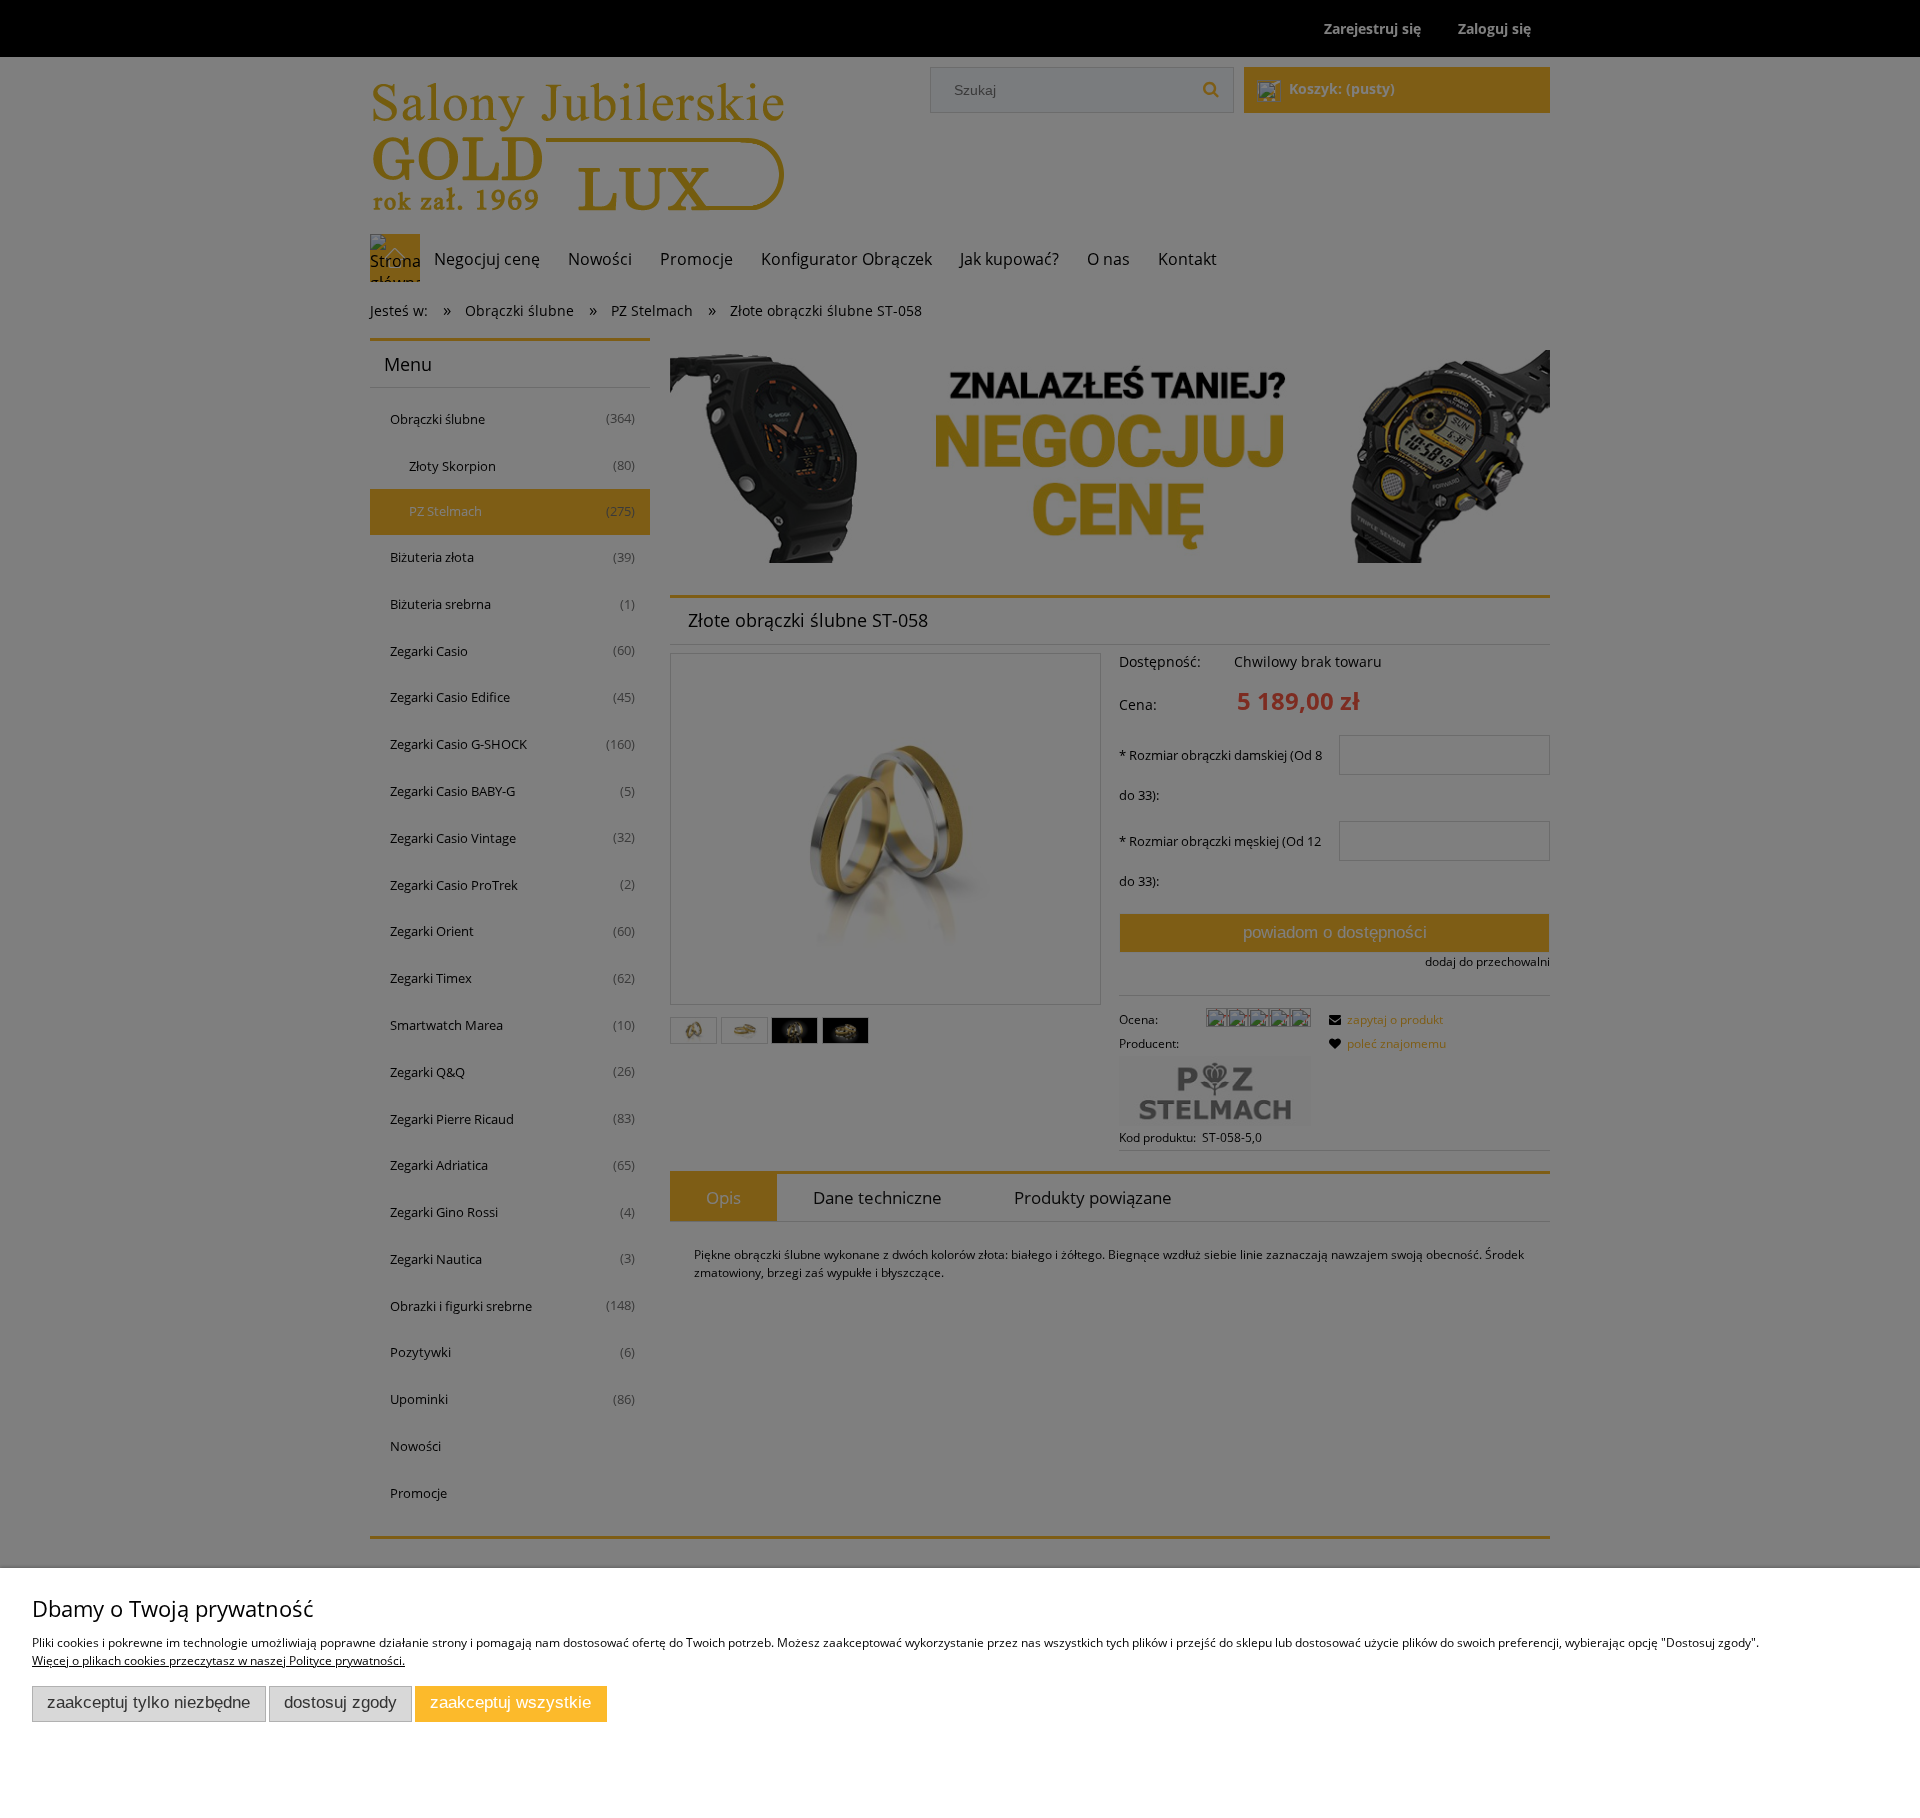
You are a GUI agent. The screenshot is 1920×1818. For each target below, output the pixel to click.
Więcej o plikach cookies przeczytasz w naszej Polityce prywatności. (218, 1660)
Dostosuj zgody (340, 1702)
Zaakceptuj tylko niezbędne (148, 1702)
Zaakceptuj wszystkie (510, 1702)
